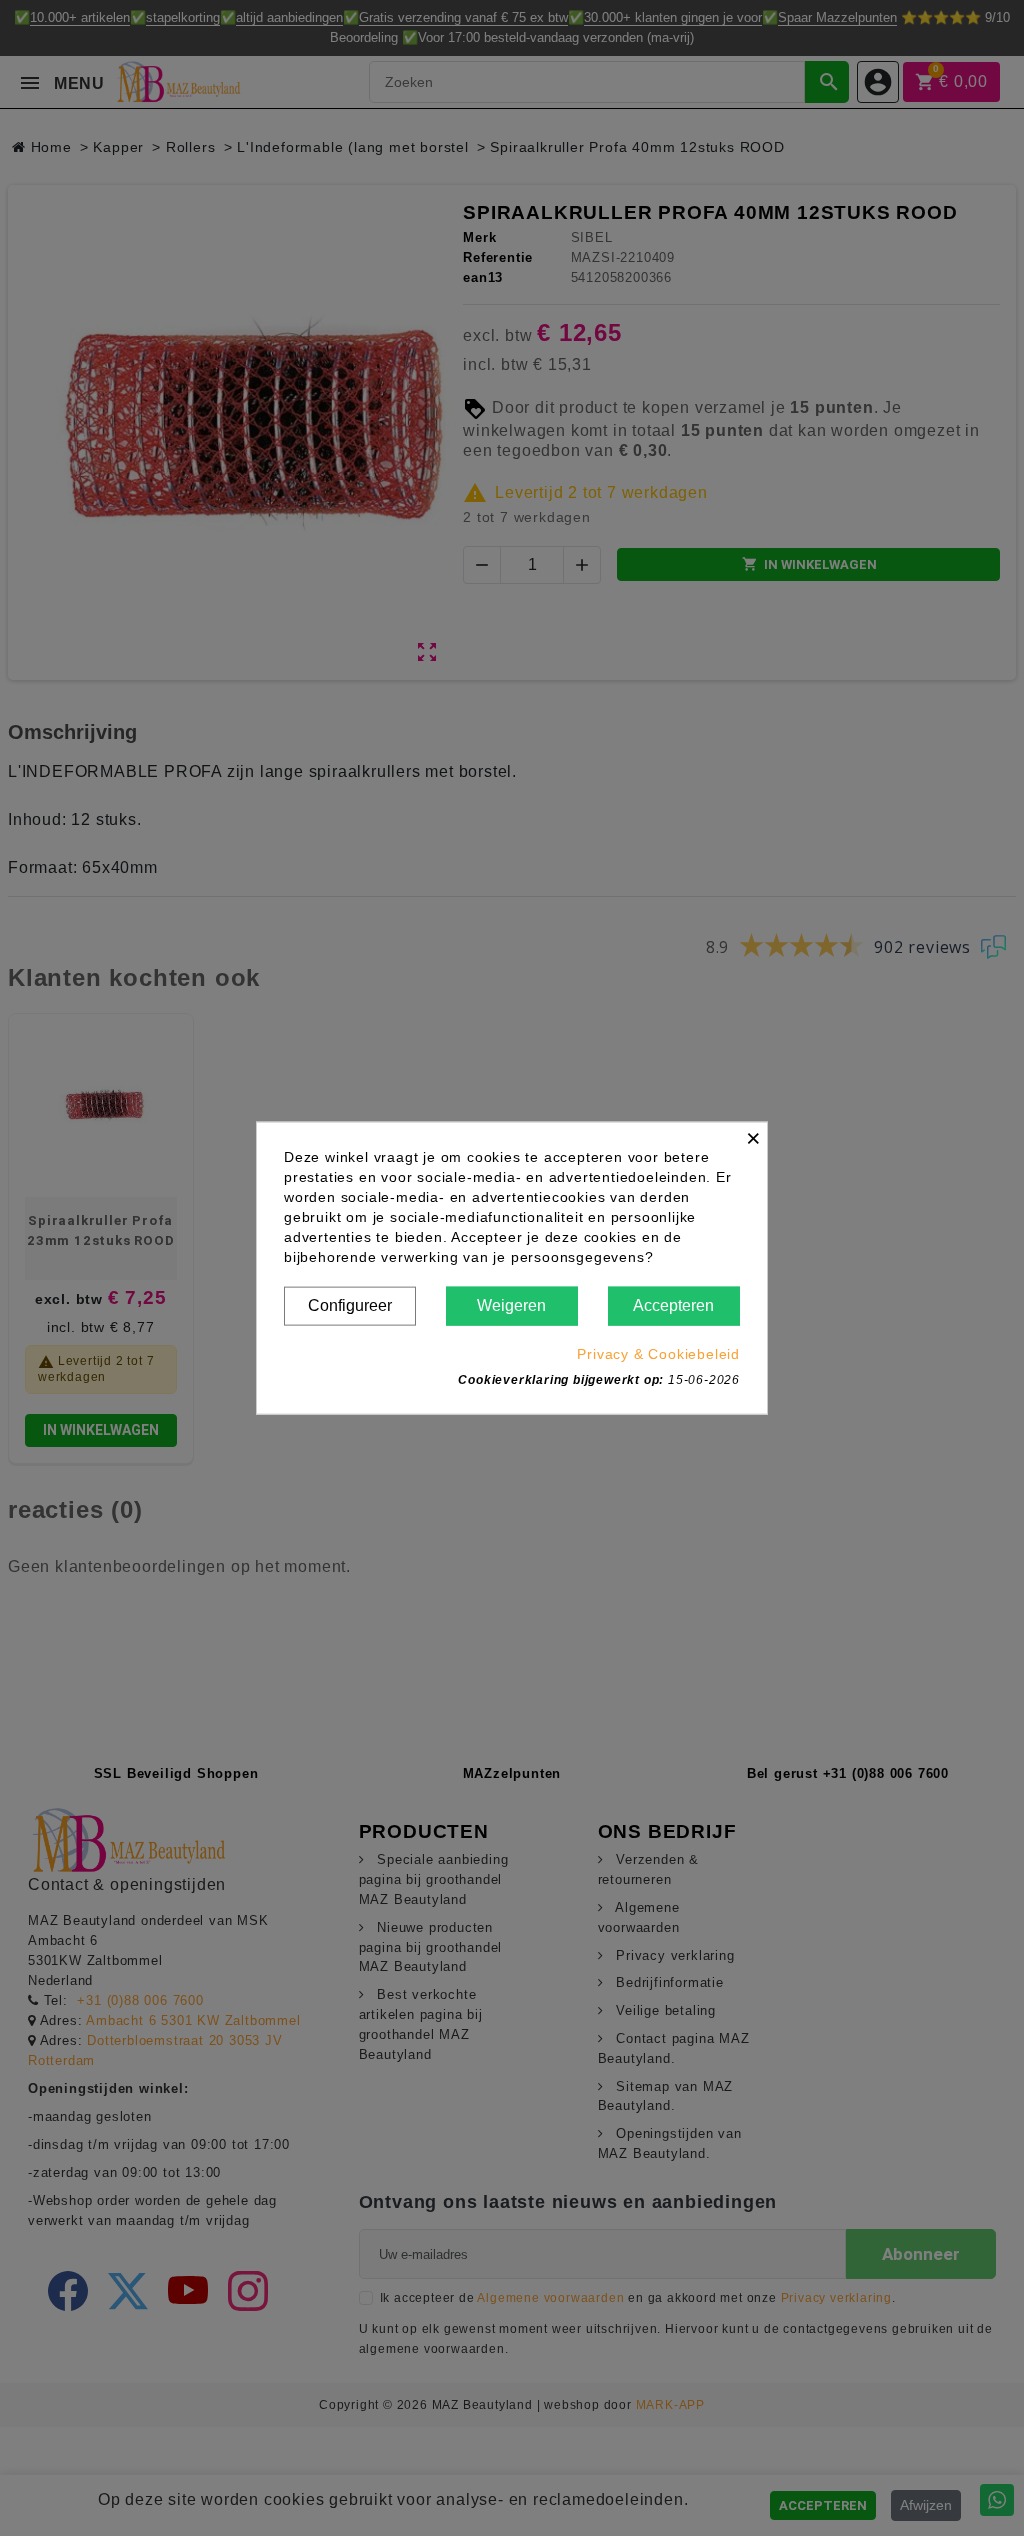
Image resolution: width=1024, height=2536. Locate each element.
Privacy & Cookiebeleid (658, 1353)
